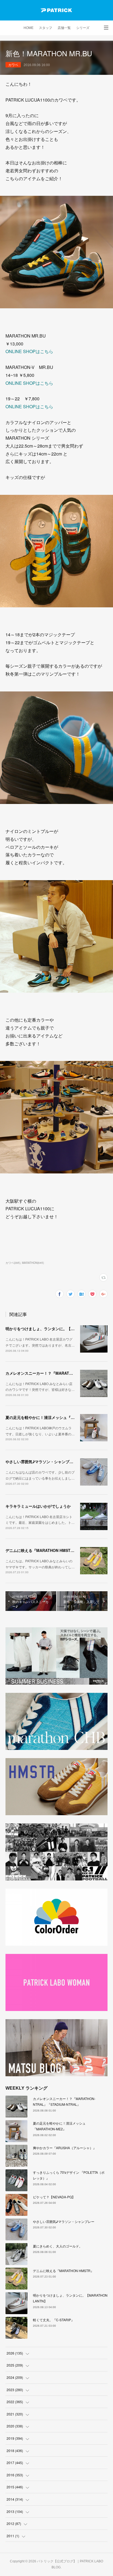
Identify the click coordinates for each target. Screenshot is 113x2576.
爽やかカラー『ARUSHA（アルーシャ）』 (65, 2148)
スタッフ (46, 28)
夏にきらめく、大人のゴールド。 (58, 2246)
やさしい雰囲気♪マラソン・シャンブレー (41, 1462)
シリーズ (83, 28)
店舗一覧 (64, 28)
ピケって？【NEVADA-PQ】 (54, 2197)
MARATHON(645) (33, 1263)
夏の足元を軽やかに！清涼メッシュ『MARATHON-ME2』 (56, 1417)
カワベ (13, 65)
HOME (29, 28)
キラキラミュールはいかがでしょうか (38, 1506)
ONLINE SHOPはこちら (29, 351)
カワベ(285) (13, 1263)
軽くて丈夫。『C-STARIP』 (54, 2320)
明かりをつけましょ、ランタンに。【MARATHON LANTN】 (58, 1329)
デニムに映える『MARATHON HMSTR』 (41, 1550)
